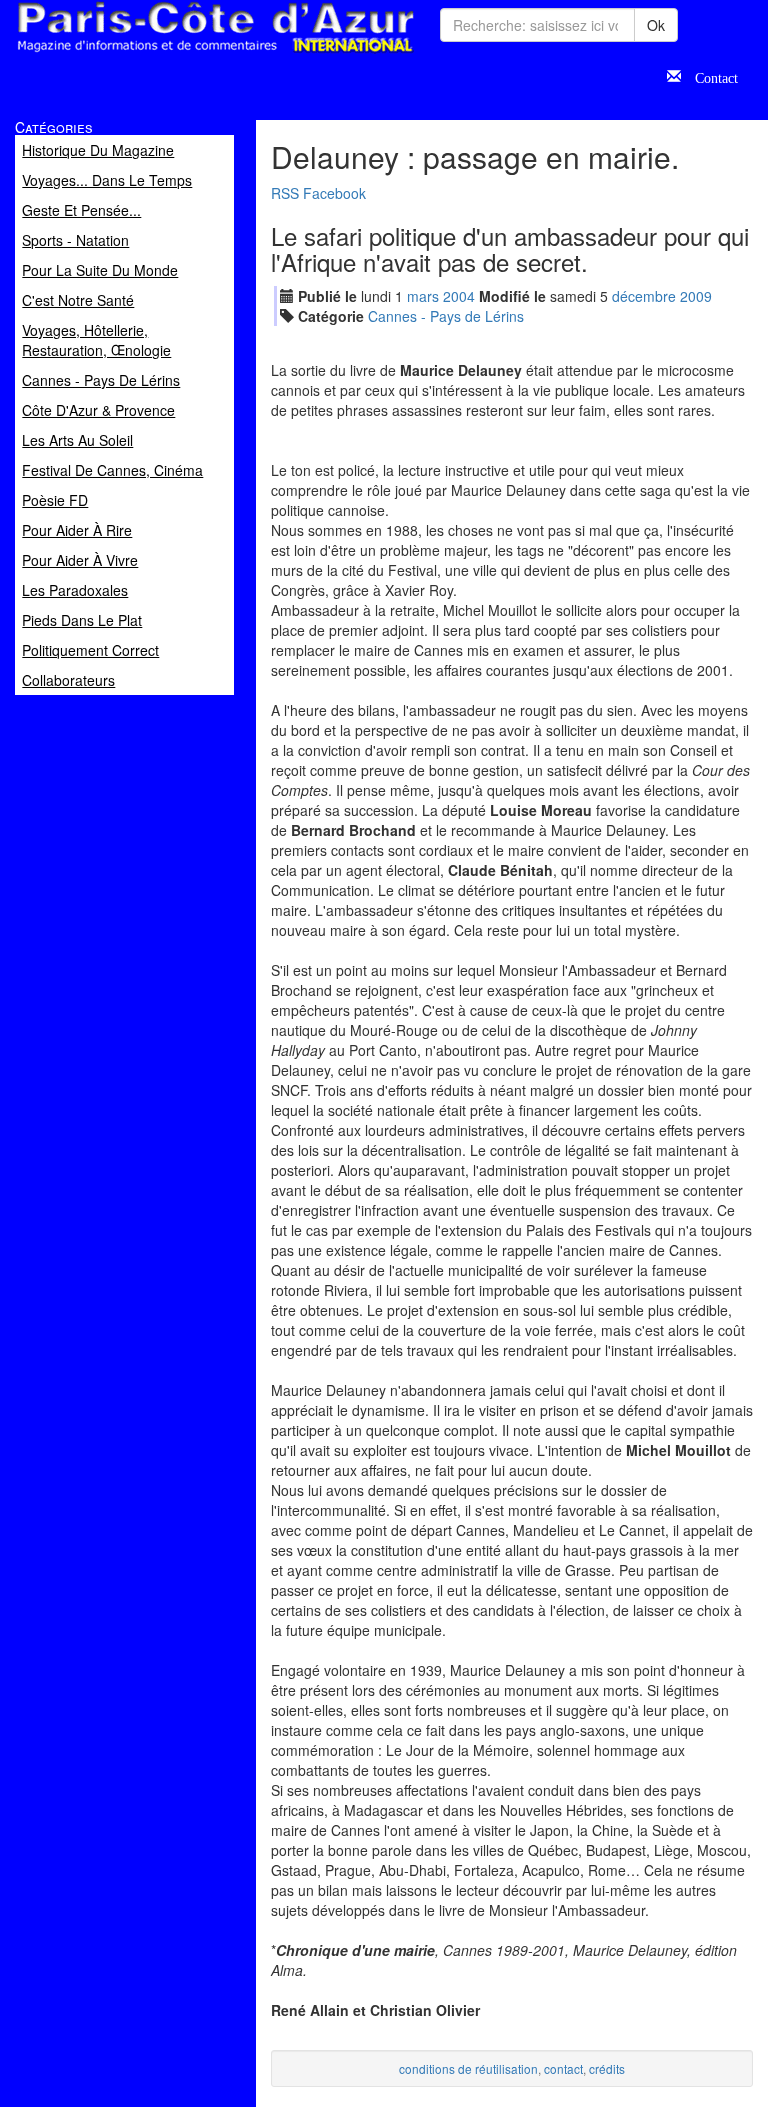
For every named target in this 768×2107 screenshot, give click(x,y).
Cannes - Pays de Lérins (446, 316)
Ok (656, 25)
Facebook (334, 193)
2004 (459, 296)
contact (563, 2068)
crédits (607, 2068)
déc (644, 296)
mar (423, 296)
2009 (696, 296)
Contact (709, 76)
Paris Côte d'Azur (171, 53)
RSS (285, 193)
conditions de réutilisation (468, 2068)
